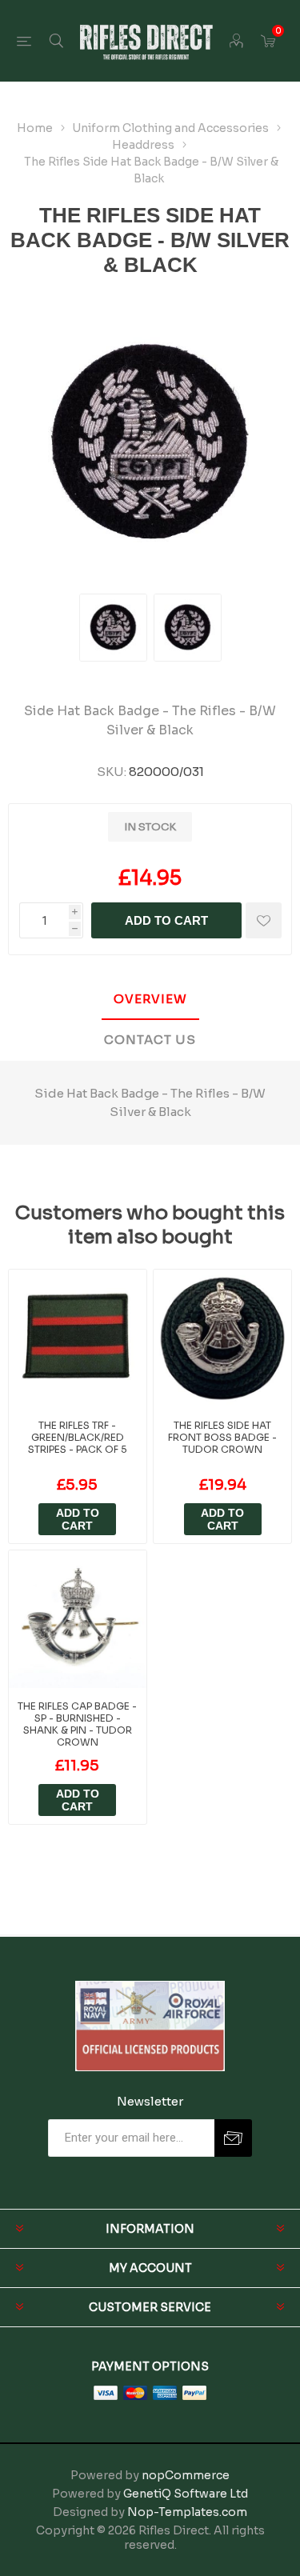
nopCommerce (186, 2475)
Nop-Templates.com (187, 2512)
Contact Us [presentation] (150, 1040)
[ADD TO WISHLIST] (264, 920)
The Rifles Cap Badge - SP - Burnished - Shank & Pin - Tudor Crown (77, 1724)
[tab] (150, 1000)
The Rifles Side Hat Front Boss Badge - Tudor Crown (222, 1437)
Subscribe (233, 2138)
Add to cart (166, 920)
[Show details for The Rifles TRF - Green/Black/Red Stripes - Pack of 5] (78, 1338)
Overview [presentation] (150, 999)
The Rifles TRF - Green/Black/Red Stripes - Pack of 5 (78, 1437)
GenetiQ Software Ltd (186, 2494)
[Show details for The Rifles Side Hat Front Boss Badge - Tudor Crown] (222, 1338)
